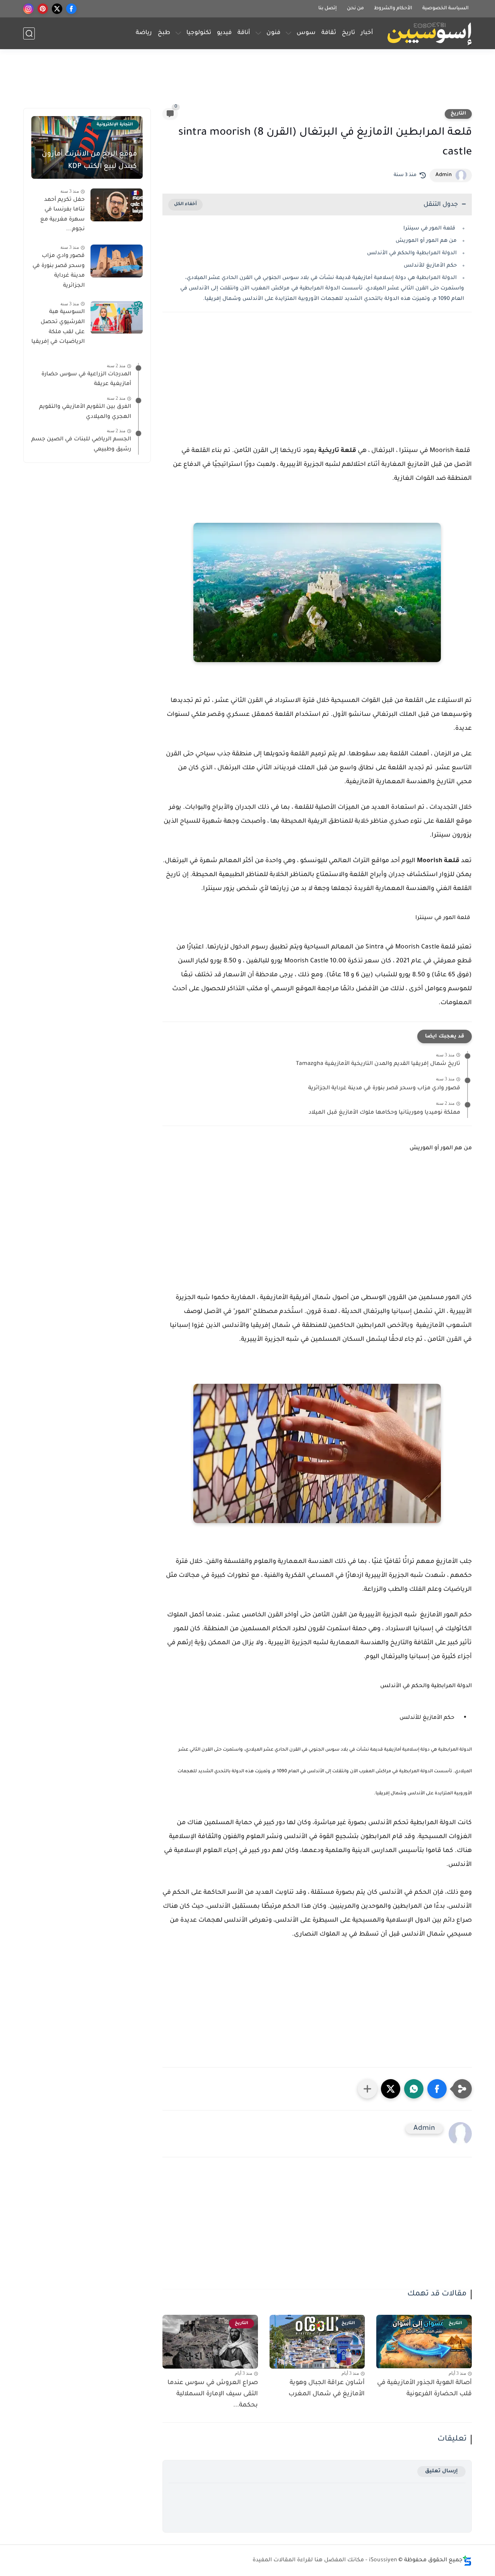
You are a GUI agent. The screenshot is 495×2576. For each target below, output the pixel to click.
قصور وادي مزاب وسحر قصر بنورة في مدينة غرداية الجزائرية (384, 1089)
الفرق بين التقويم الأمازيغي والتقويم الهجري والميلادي (85, 412)
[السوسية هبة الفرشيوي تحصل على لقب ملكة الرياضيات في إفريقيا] (117, 318)
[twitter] (57, 9)
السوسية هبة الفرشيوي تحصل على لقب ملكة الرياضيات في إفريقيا (58, 328)
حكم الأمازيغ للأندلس (430, 266)
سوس (306, 33)
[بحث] (29, 33)
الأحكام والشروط (393, 9)
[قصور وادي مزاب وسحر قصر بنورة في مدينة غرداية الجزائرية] (117, 261)
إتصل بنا (328, 9)
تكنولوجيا (199, 33)
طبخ (164, 33)
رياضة (144, 33)
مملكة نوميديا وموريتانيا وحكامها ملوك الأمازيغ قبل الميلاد (384, 1113)
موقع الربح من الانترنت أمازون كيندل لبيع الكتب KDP (89, 161)
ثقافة (329, 33)
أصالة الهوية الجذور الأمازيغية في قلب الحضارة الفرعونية (424, 2389)
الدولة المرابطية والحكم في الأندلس (412, 253)
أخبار (367, 33)
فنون (273, 33)
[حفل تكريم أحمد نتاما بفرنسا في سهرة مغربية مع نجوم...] (117, 205)
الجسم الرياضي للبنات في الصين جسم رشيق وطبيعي (81, 445)
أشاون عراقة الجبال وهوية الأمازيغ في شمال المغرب (327, 2389)
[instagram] (28, 9)
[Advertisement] (247, 82)
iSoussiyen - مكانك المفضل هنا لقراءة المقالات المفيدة (325, 2561)
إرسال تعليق (441, 2471)
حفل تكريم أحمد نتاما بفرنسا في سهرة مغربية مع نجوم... (62, 215)
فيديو (224, 33)
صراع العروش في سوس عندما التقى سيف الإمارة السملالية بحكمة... (213, 2394)
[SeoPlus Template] (467, 2561)
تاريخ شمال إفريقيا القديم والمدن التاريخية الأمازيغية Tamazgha (378, 1064)
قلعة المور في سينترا (430, 229)
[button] (437, 2089)
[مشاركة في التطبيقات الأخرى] (367, 2089)
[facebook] (71, 9)
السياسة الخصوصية (445, 9)
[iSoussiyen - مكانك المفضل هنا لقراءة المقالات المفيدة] (429, 33)
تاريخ (348, 33)
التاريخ (458, 114)
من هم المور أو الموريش (426, 241)
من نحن (355, 9)
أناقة (244, 33)
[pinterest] (43, 9)
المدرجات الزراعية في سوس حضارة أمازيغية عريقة (86, 380)
